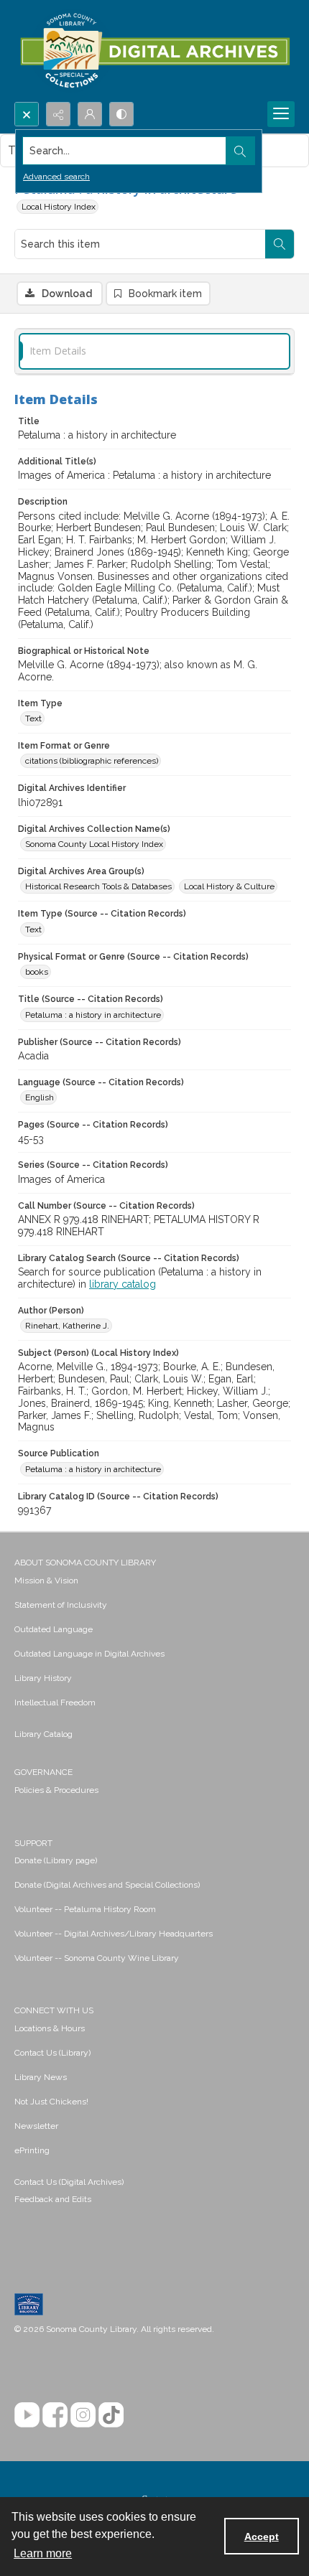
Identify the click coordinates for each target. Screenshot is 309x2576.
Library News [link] (41, 2077)
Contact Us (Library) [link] (52, 2053)
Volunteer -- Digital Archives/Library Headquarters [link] (114, 1934)
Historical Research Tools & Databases (98, 886)
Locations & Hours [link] (50, 2028)
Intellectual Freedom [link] (55, 1702)
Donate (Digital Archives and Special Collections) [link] (107, 1885)
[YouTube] (27, 2415)
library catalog (123, 1284)
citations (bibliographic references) (92, 761)
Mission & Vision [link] (46, 1580)
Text (33, 718)
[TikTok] (111, 2415)
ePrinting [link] (32, 2150)
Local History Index (59, 207)
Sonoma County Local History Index (94, 844)
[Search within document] (280, 244)
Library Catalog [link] (43, 1734)
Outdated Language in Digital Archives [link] (89, 1654)
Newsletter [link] (36, 2126)
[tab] (154, 351)
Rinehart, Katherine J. (67, 1326)
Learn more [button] (43, 2553)
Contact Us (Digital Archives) (69, 2182)
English (40, 1097)
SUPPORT (33, 1843)
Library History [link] (43, 1678)
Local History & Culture (229, 886)
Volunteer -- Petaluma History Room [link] (85, 1909)
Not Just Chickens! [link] (51, 2102)
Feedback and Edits (53, 2199)
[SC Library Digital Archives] (154, 51)
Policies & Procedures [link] (56, 1790)
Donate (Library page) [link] (56, 1860)
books (37, 972)
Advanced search (56, 177)
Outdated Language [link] (54, 1629)
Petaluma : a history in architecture (93, 1015)
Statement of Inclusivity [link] (61, 1605)
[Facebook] (55, 2415)
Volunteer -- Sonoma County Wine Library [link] (97, 1958)
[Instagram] (83, 2415)
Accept (262, 2537)
